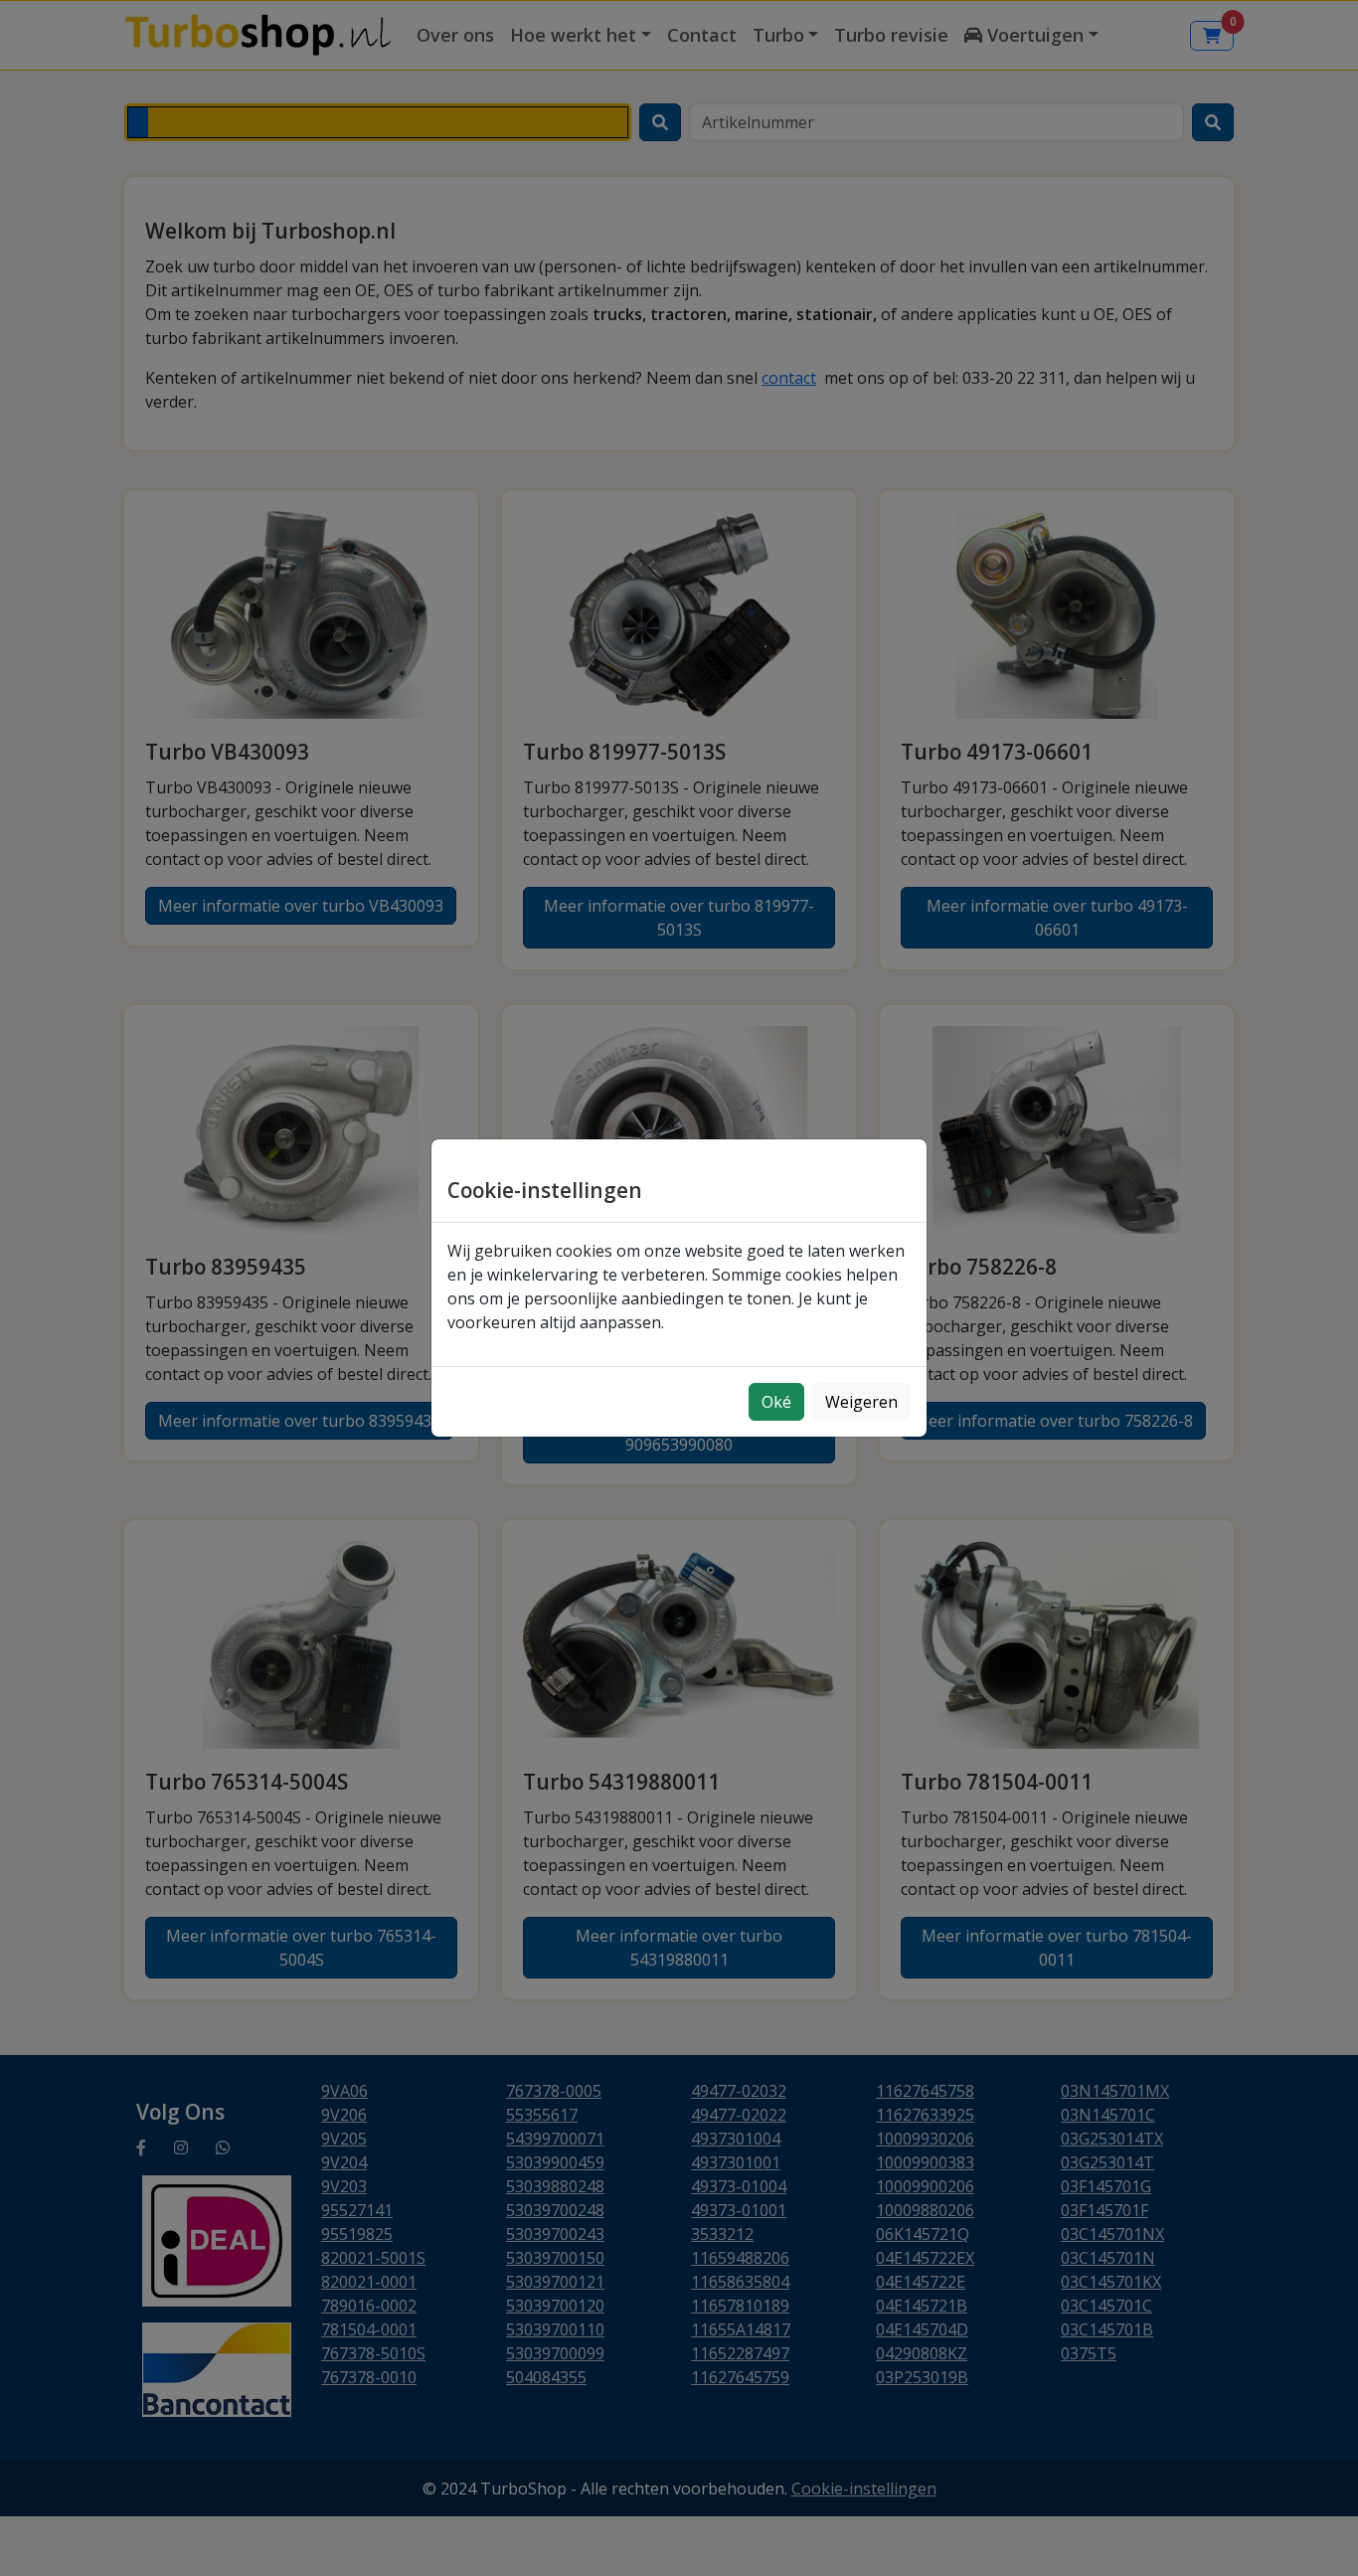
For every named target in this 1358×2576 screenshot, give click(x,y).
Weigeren (861, 1402)
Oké (776, 1402)
